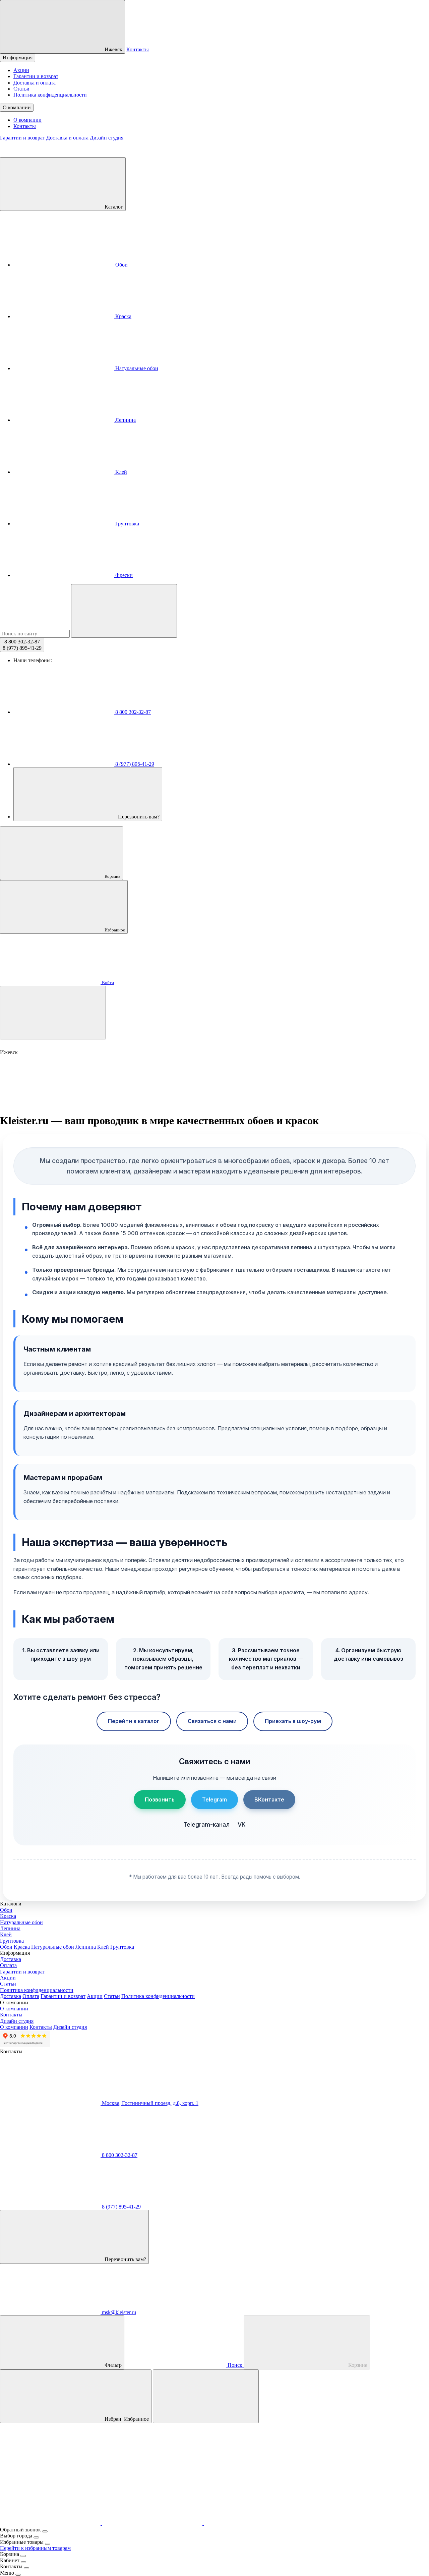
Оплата (8, 1965)
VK (242, 1824)
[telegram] (153, 2472)
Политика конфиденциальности (50, 95)
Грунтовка (127, 524)
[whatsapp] (255, 2472)
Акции (21, 70)
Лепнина (125, 420)
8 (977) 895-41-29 (134, 764)
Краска (123, 316)
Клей (120, 472)
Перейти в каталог (134, 1721)
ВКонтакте (269, 1799)
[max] (51, 2472)
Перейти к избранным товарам (35, 2548)
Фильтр (112, 2365)
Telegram (214, 1799)
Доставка (11, 1959)
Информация (18, 58)
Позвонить (160, 1799)
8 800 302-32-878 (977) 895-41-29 (22, 645)
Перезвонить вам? (138, 817)
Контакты (138, 49)
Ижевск (113, 49)
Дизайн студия (107, 138)
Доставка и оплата (35, 83)
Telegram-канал (206, 1824)
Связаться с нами (212, 1721)
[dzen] (254, 2523)
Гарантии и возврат (36, 76)
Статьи (21, 89)
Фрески (123, 575)
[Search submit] (124, 611)
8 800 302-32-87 (132, 712)
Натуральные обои (136, 368)
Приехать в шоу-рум (293, 1721)
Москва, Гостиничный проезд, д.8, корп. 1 (149, 2103)
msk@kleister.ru (118, 2312)
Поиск (235, 2365)
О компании (17, 107)
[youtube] (153, 2523)
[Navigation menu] (53, 1013)
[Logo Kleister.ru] (50, 154)
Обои (121, 265)
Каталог (113, 207)
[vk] (356, 2472)
